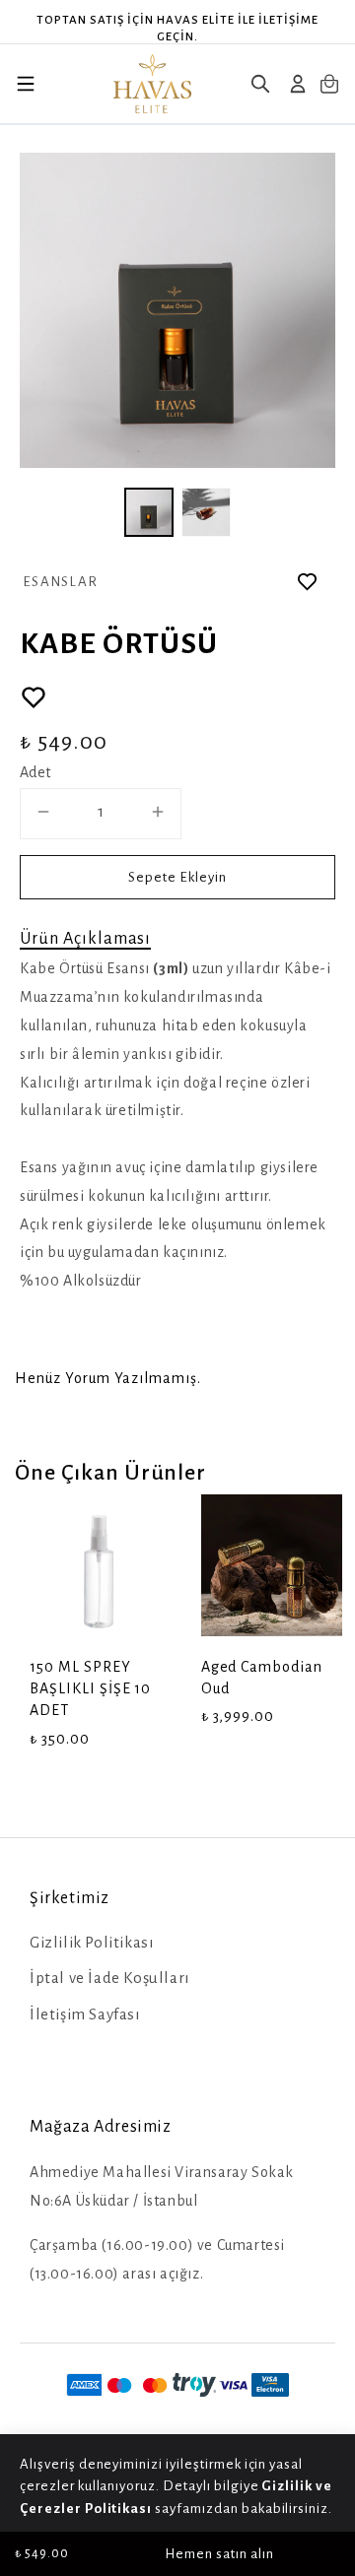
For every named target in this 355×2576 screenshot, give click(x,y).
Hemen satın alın (219, 2554)
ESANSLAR (60, 582)
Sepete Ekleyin (177, 877)
